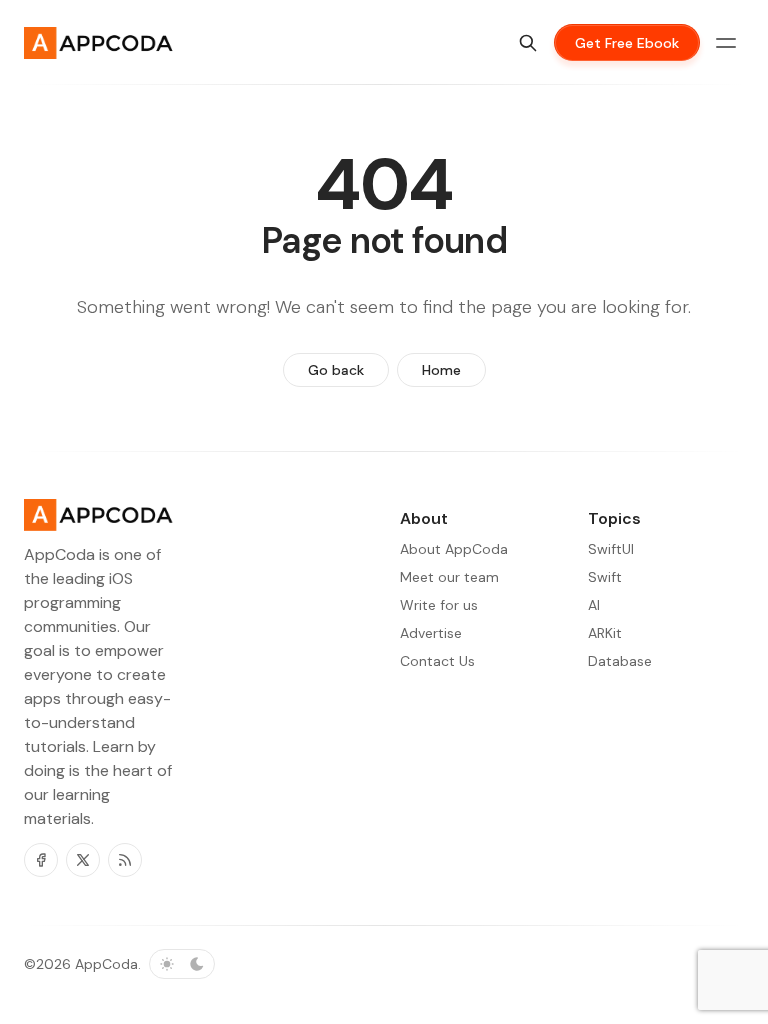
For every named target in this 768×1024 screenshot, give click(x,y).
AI (594, 605)
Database (620, 661)
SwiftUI (611, 549)
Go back (336, 370)
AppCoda (106, 964)
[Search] (528, 43)
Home (441, 370)
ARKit (605, 633)
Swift (605, 577)
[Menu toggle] (726, 43)
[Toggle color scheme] (182, 964)
